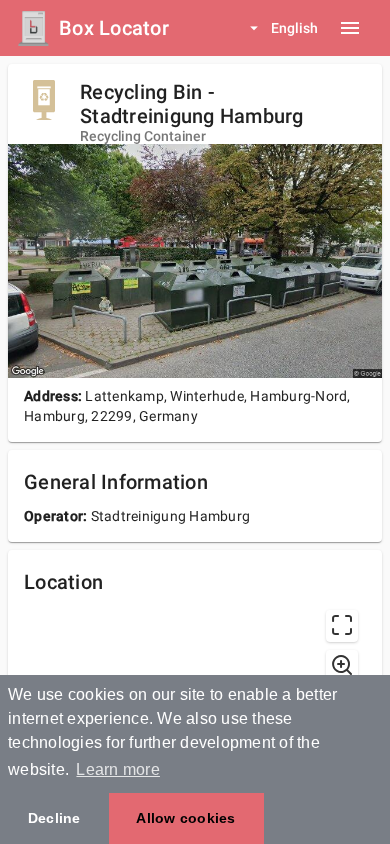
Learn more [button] (118, 769)
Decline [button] (54, 818)
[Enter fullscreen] (342, 626)
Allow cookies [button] (185, 818)
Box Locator (114, 28)
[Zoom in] (342, 666)
